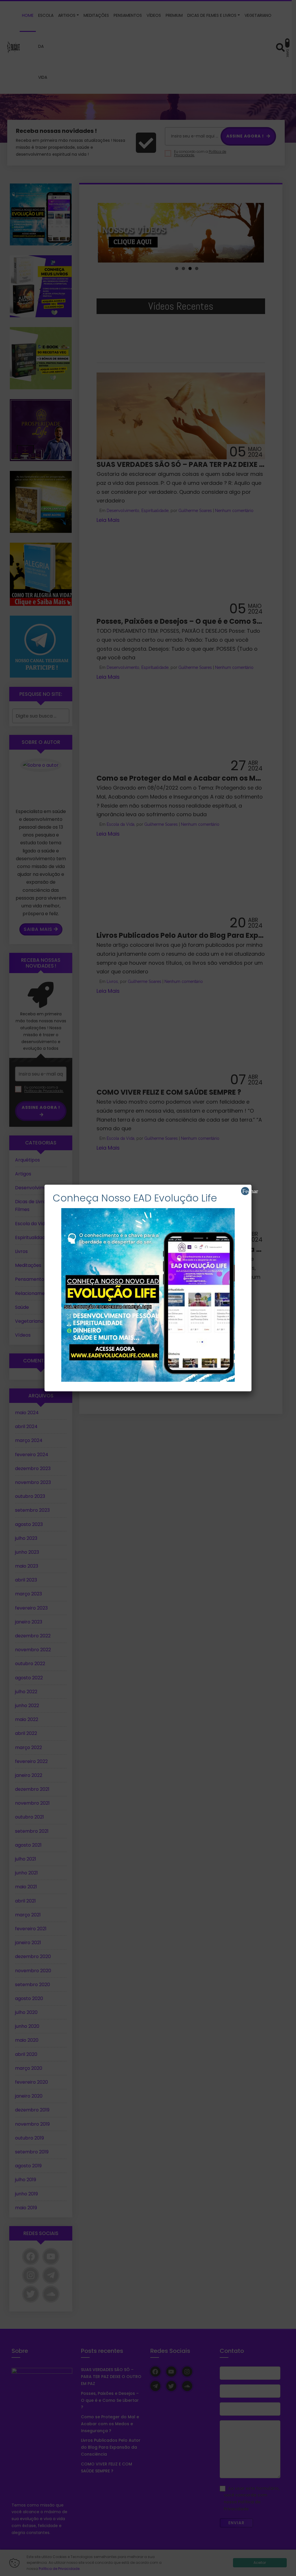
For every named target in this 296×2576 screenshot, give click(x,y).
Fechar (246, 1191)
